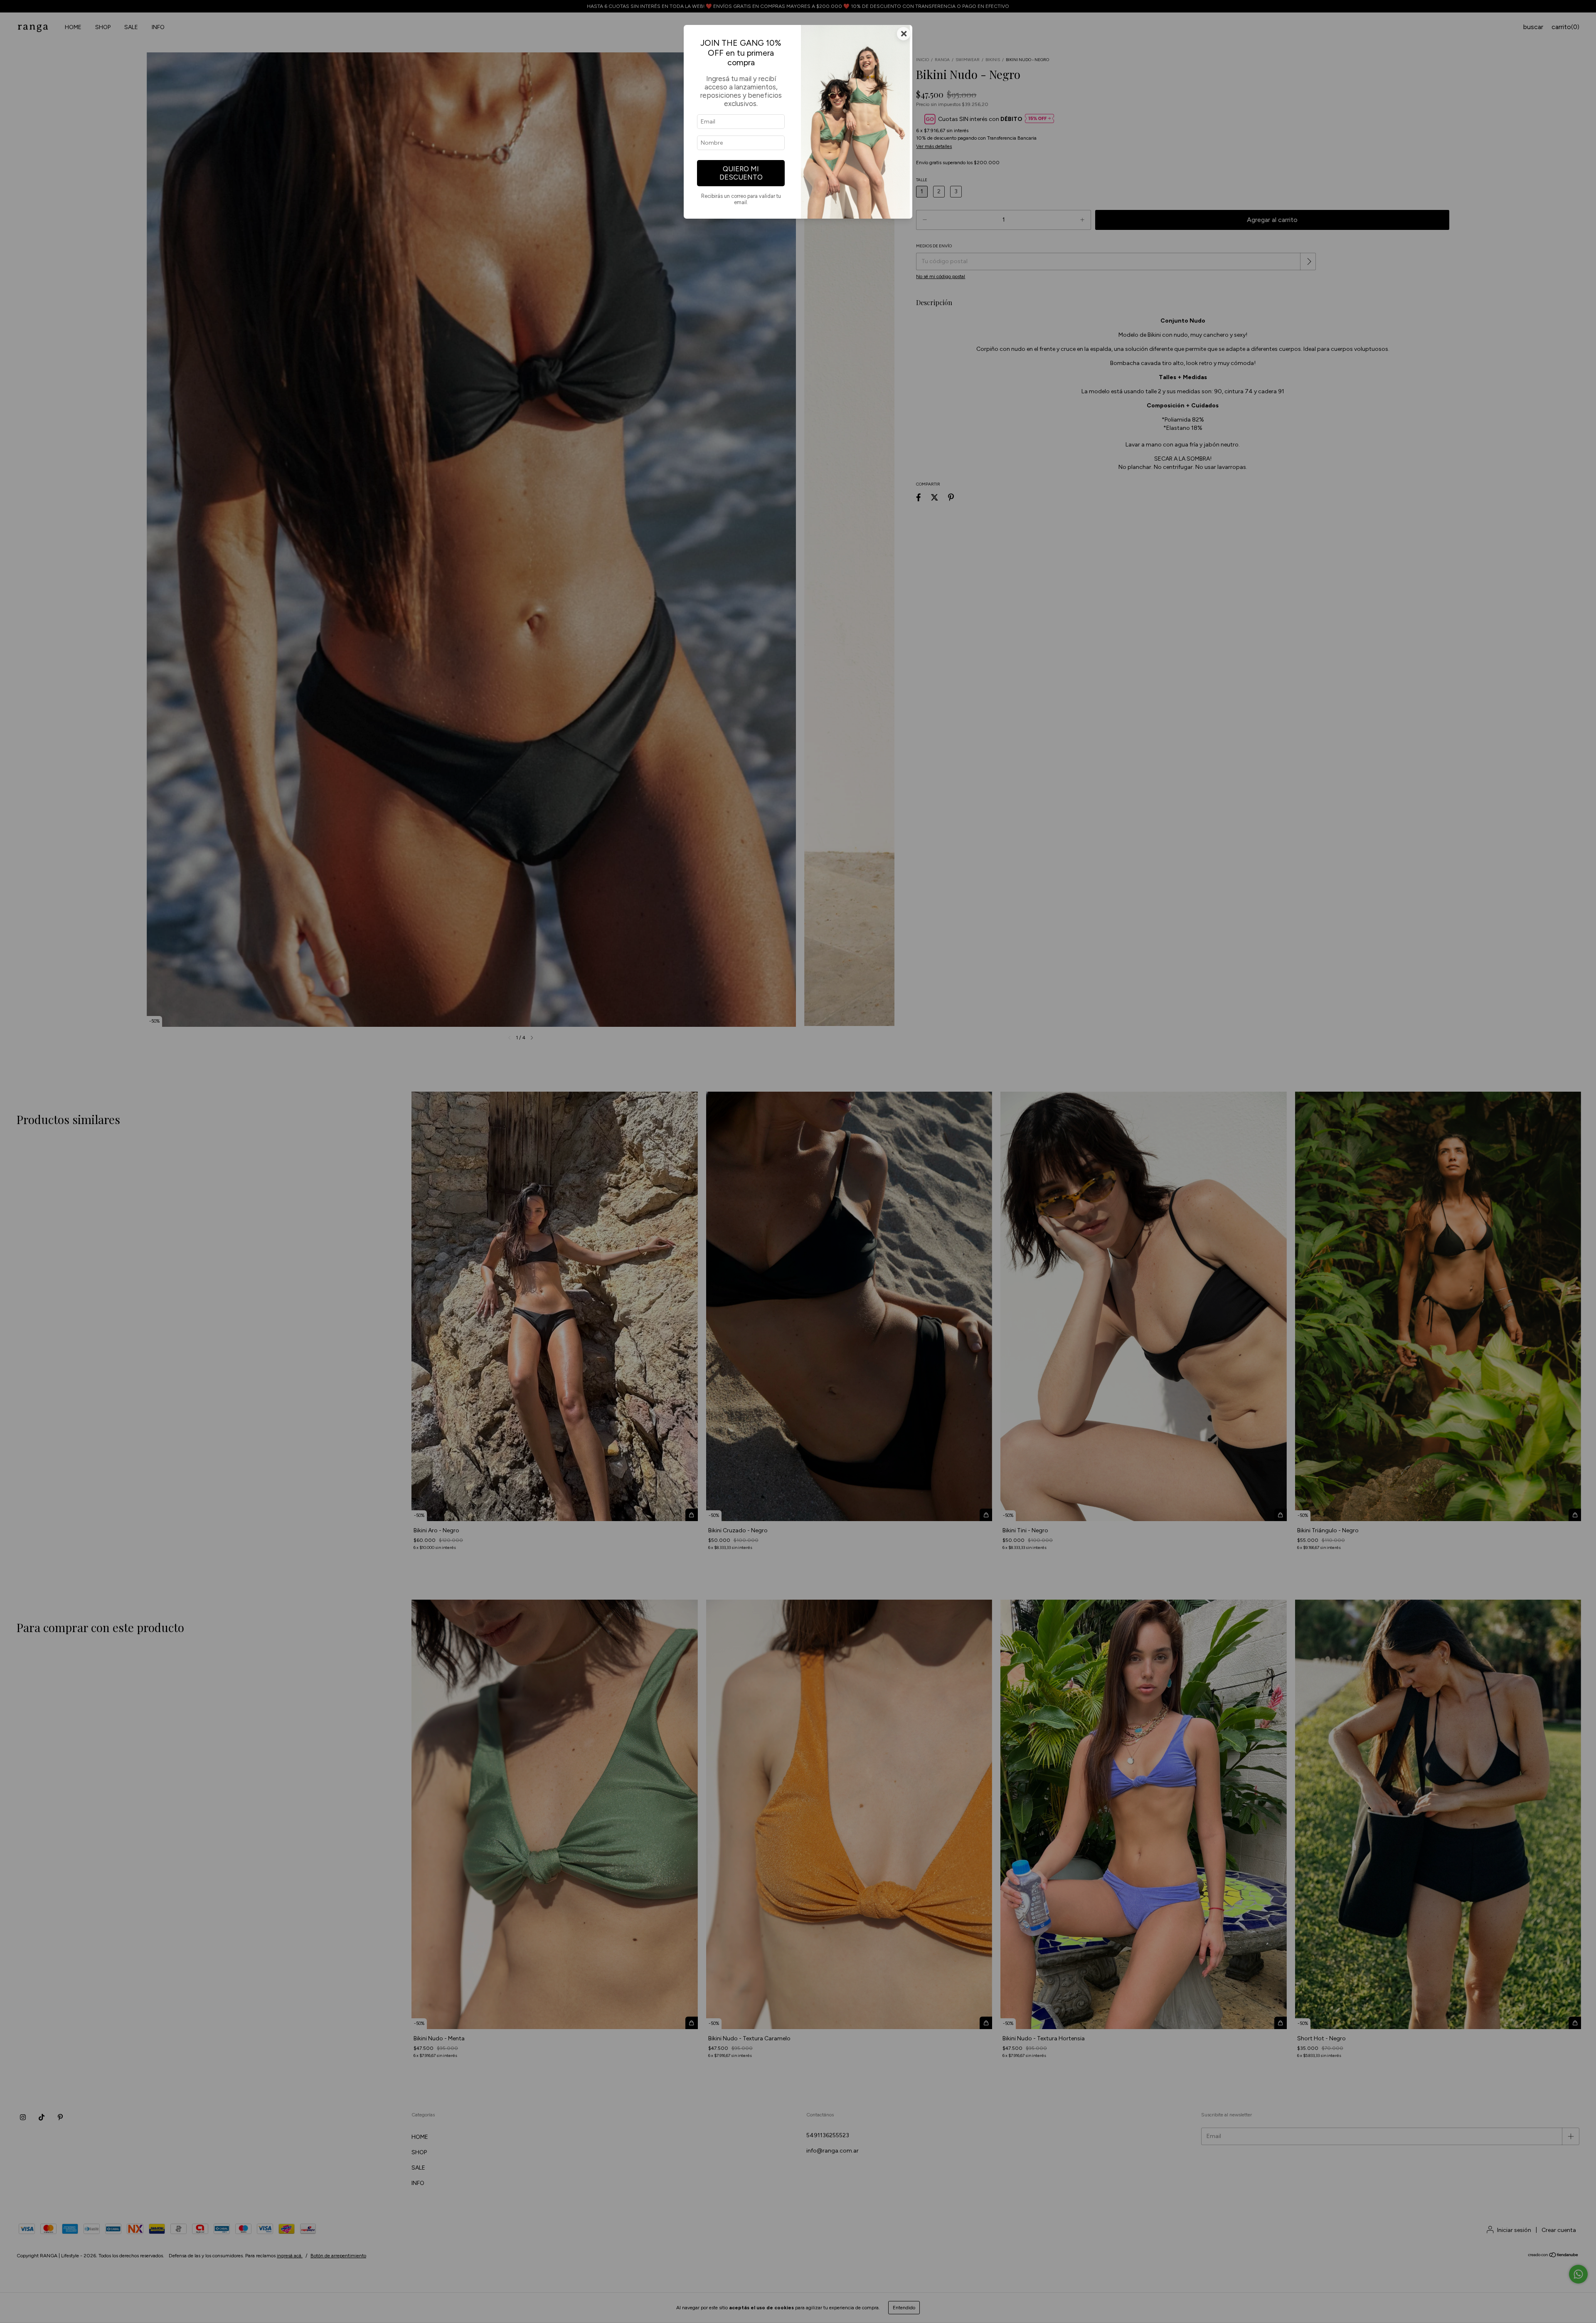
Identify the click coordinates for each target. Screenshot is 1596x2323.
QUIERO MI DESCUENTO (741, 173)
